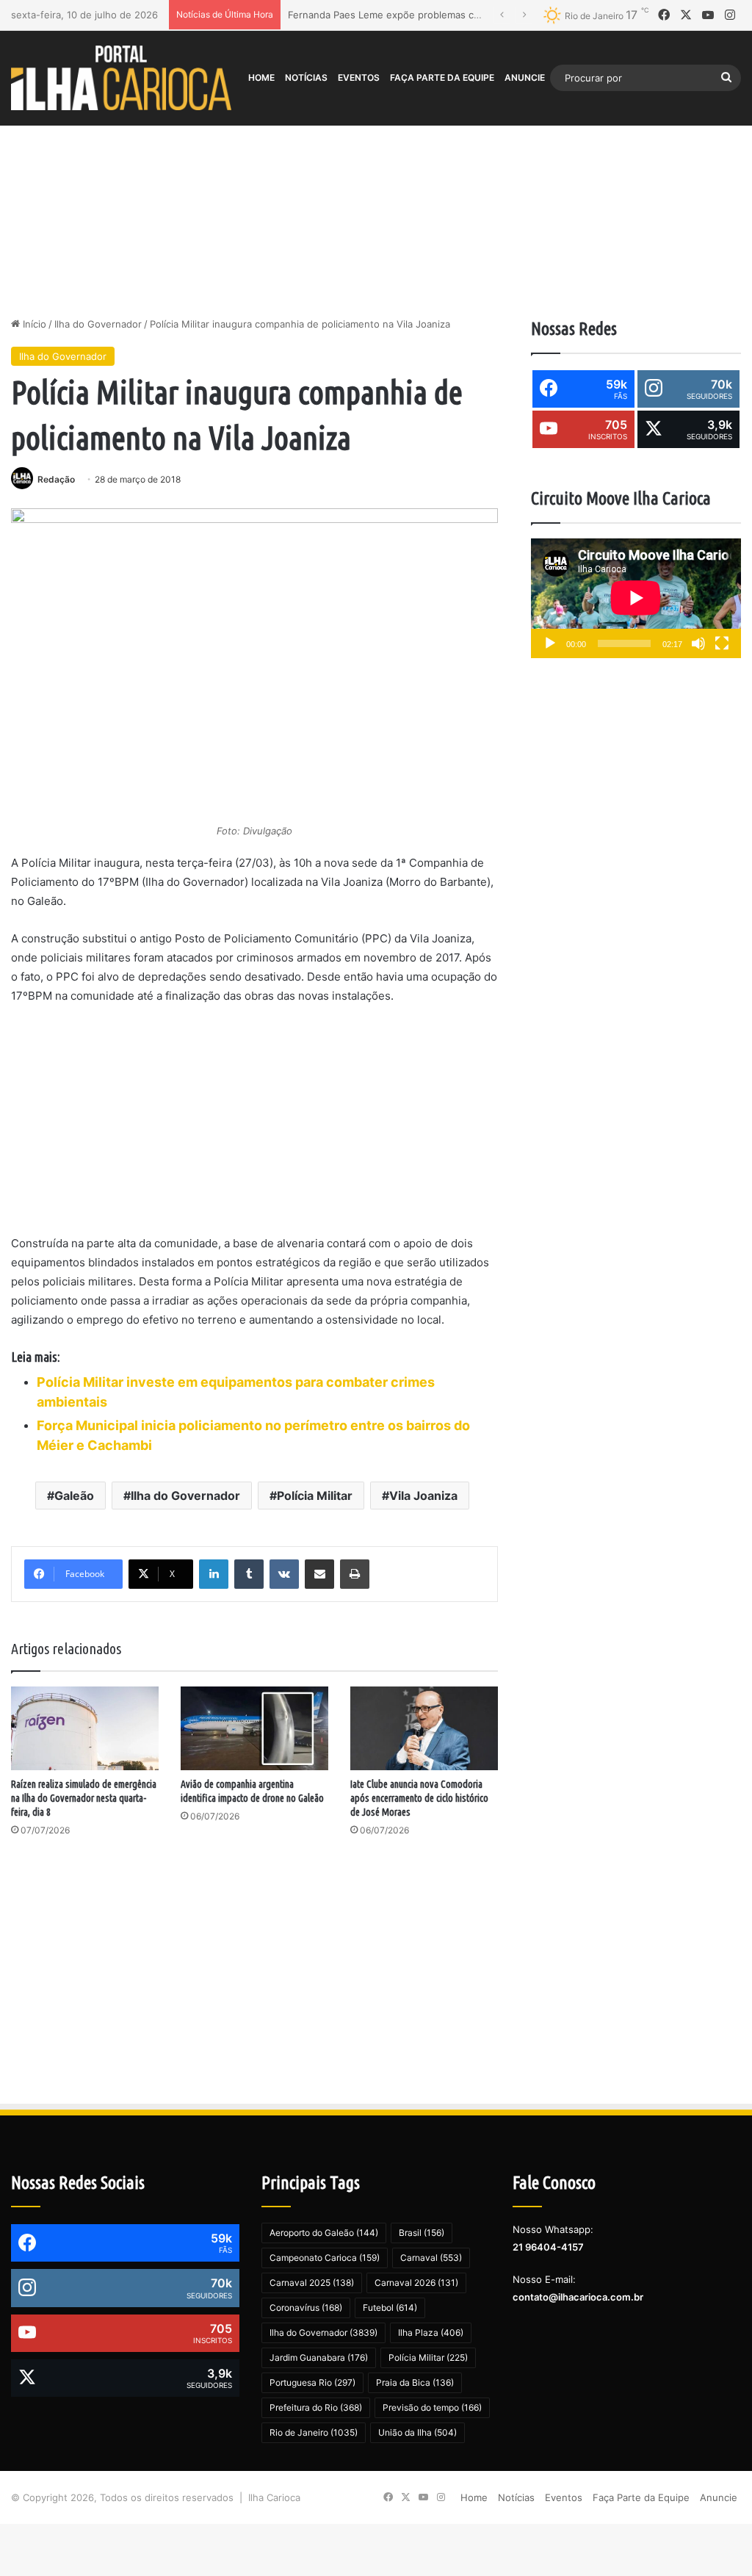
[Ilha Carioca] (121, 77)
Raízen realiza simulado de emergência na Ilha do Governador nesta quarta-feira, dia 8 (84, 1798)
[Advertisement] (376, 192)
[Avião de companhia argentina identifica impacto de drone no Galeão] (254, 1728)
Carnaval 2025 (312, 2283)
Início (33, 324)
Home (261, 77)
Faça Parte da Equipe (442, 77)
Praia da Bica (415, 2382)
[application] (636, 598)
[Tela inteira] (722, 643)
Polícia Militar (315, 1496)
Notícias (306, 77)
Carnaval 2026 (416, 2283)
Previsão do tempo (432, 2407)
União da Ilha (417, 2432)
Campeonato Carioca (325, 2258)
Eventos (359, 77)
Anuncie (525, 77)
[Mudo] (698, 643)
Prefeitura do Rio (316, 2407)
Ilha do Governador (98, 324)
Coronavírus (306, 2308)
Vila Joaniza (423, 1496)
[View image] (254, 664)
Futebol (390, 2308)
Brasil (422, 2233)
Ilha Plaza (431, 2333)
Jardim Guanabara (319, 2357)
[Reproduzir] (550, 643)
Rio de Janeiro (314, 2432)
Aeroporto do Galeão (324, 2233)
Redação (56, 479)
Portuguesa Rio (312, 2382)
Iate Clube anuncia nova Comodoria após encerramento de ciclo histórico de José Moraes (419, 1798)
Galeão (74, 1496)
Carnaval (431, 2258)
